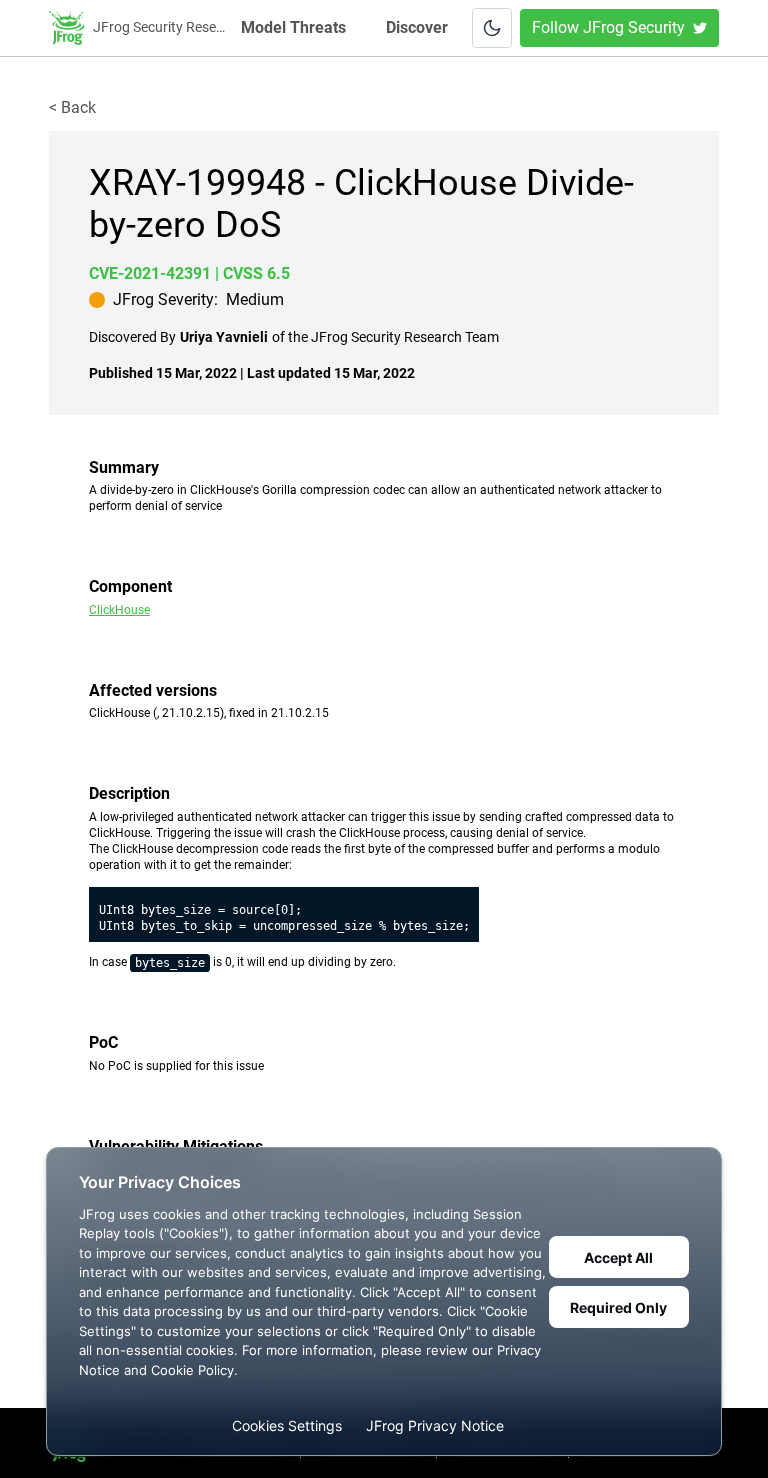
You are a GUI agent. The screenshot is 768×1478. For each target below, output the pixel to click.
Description (129, 793)
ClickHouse (119, 610)
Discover (417, 27)
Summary (124, 467)
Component (130, 586)
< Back (72, 107)
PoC (103, 1042)
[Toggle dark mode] (492, 28)
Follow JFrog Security (608, 27)
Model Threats (295, 27)
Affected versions (153, 690)
